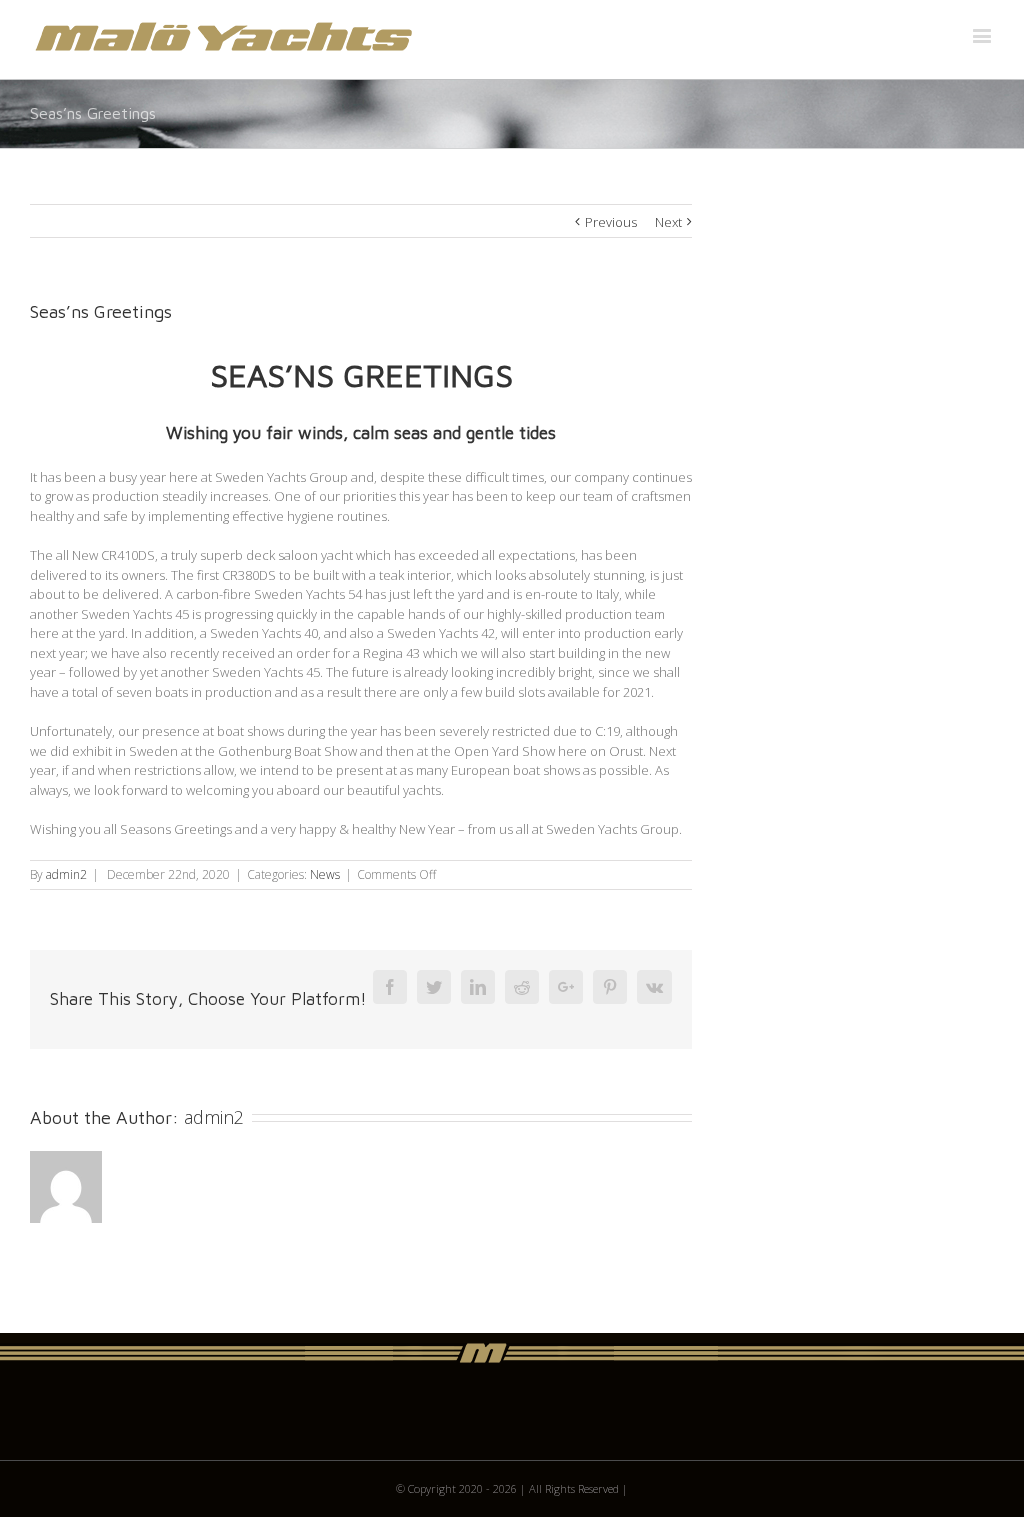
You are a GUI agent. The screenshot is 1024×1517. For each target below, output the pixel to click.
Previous (611, 222)
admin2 (66, 874)
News (325, 874)
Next (668, 222)
